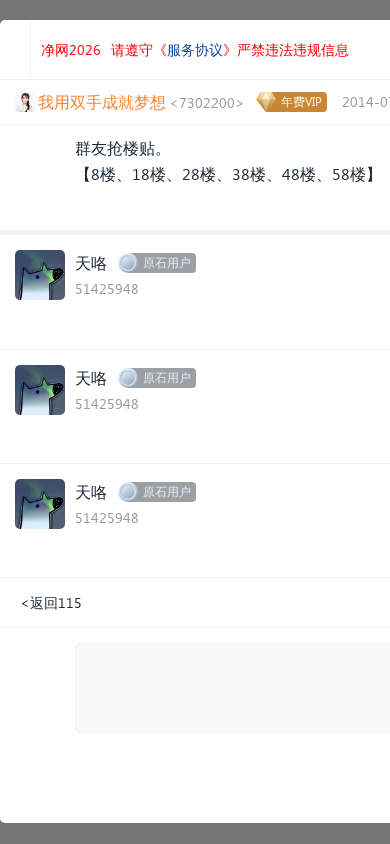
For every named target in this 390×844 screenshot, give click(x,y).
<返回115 (51, 602)
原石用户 (167, 262)
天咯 (91, 262)
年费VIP (301, 101)
